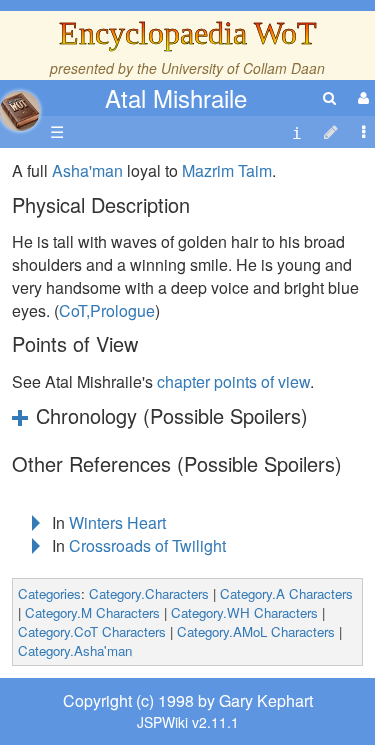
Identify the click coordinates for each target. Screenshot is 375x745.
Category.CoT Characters (92, 631)
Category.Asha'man (75, 650)
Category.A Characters (286, 593)
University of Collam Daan (243, 68)
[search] (329, 97)
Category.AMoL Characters (256, 631)
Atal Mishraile (176, 97)
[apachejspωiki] (20, 105)
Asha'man (87, 170)
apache (20, 111)
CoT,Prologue (107, 310)
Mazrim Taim (227, 170)
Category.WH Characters (244, 612)
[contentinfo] (297, 132)
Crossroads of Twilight (147, 545)
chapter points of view (233, 381)
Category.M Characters (92, 612)
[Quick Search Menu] (329, 97)
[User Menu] (361, 97)
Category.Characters (149, 593)
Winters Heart (117, 522)
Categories (49, 593)
